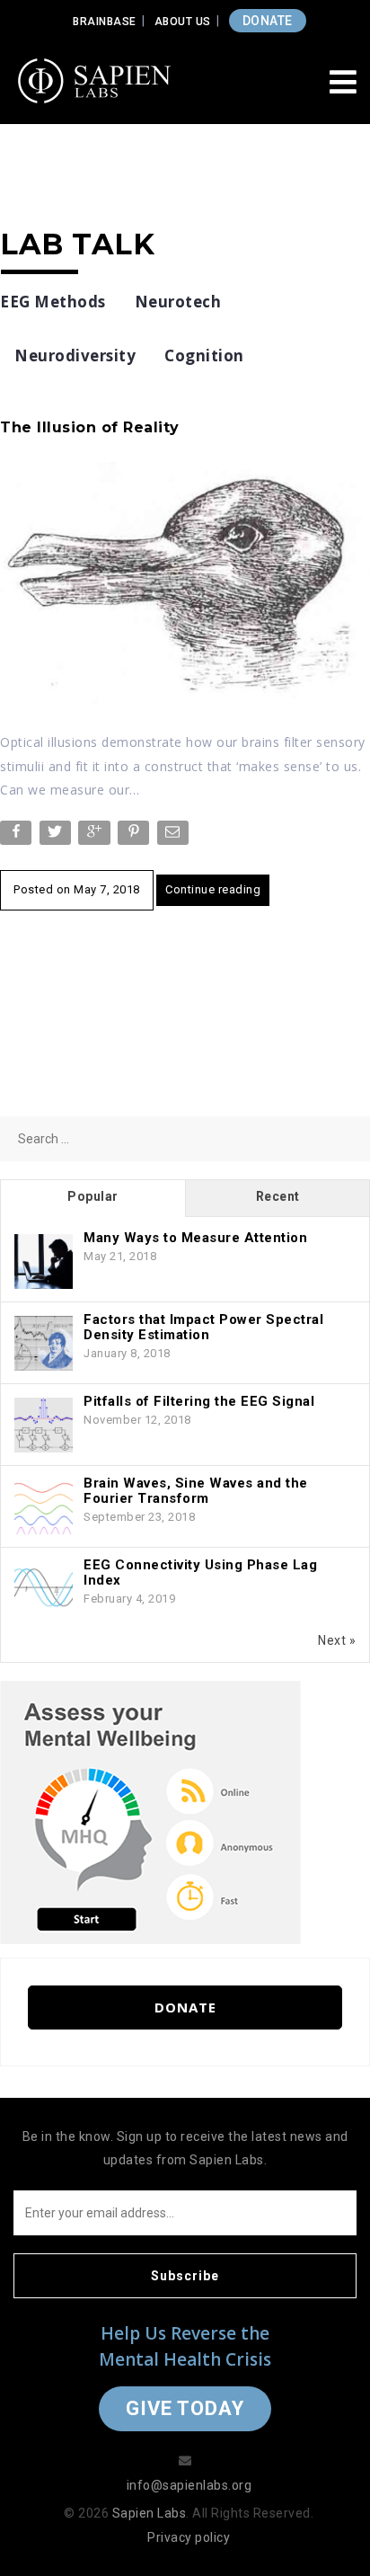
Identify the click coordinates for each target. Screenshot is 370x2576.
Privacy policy (189, 2537)
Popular (93, 1196)
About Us (183, 22)
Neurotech (178, 302)
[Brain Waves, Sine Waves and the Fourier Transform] (44, 1507)
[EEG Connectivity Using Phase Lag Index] (44, 1589)
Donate (185, 2007)
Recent (278, 1196)
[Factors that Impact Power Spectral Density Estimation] (44, 1344)
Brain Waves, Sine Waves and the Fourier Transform (196, 1491)
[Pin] (135, 836)
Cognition (204, 355)
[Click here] (150, 1811)
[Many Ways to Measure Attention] (44, 1262)
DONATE (268, 21)
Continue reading (213, 889)
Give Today (185, 2408)
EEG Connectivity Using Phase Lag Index (200, 1572)
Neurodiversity (75, 355)
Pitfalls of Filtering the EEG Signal (199, 1401)
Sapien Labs (150, 2513)
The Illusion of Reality (90, 427)
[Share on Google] (96, 836)
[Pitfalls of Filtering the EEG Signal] (44, 1426)
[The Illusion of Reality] (185, 589)
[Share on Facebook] (18, 836)
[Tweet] (57, 836)
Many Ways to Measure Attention (195, 1238)
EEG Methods (53, 302)
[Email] (175, 836)
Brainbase (105, 22)
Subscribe (185, 2276)
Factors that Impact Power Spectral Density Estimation (203, 1327)
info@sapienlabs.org (189, 2485)
